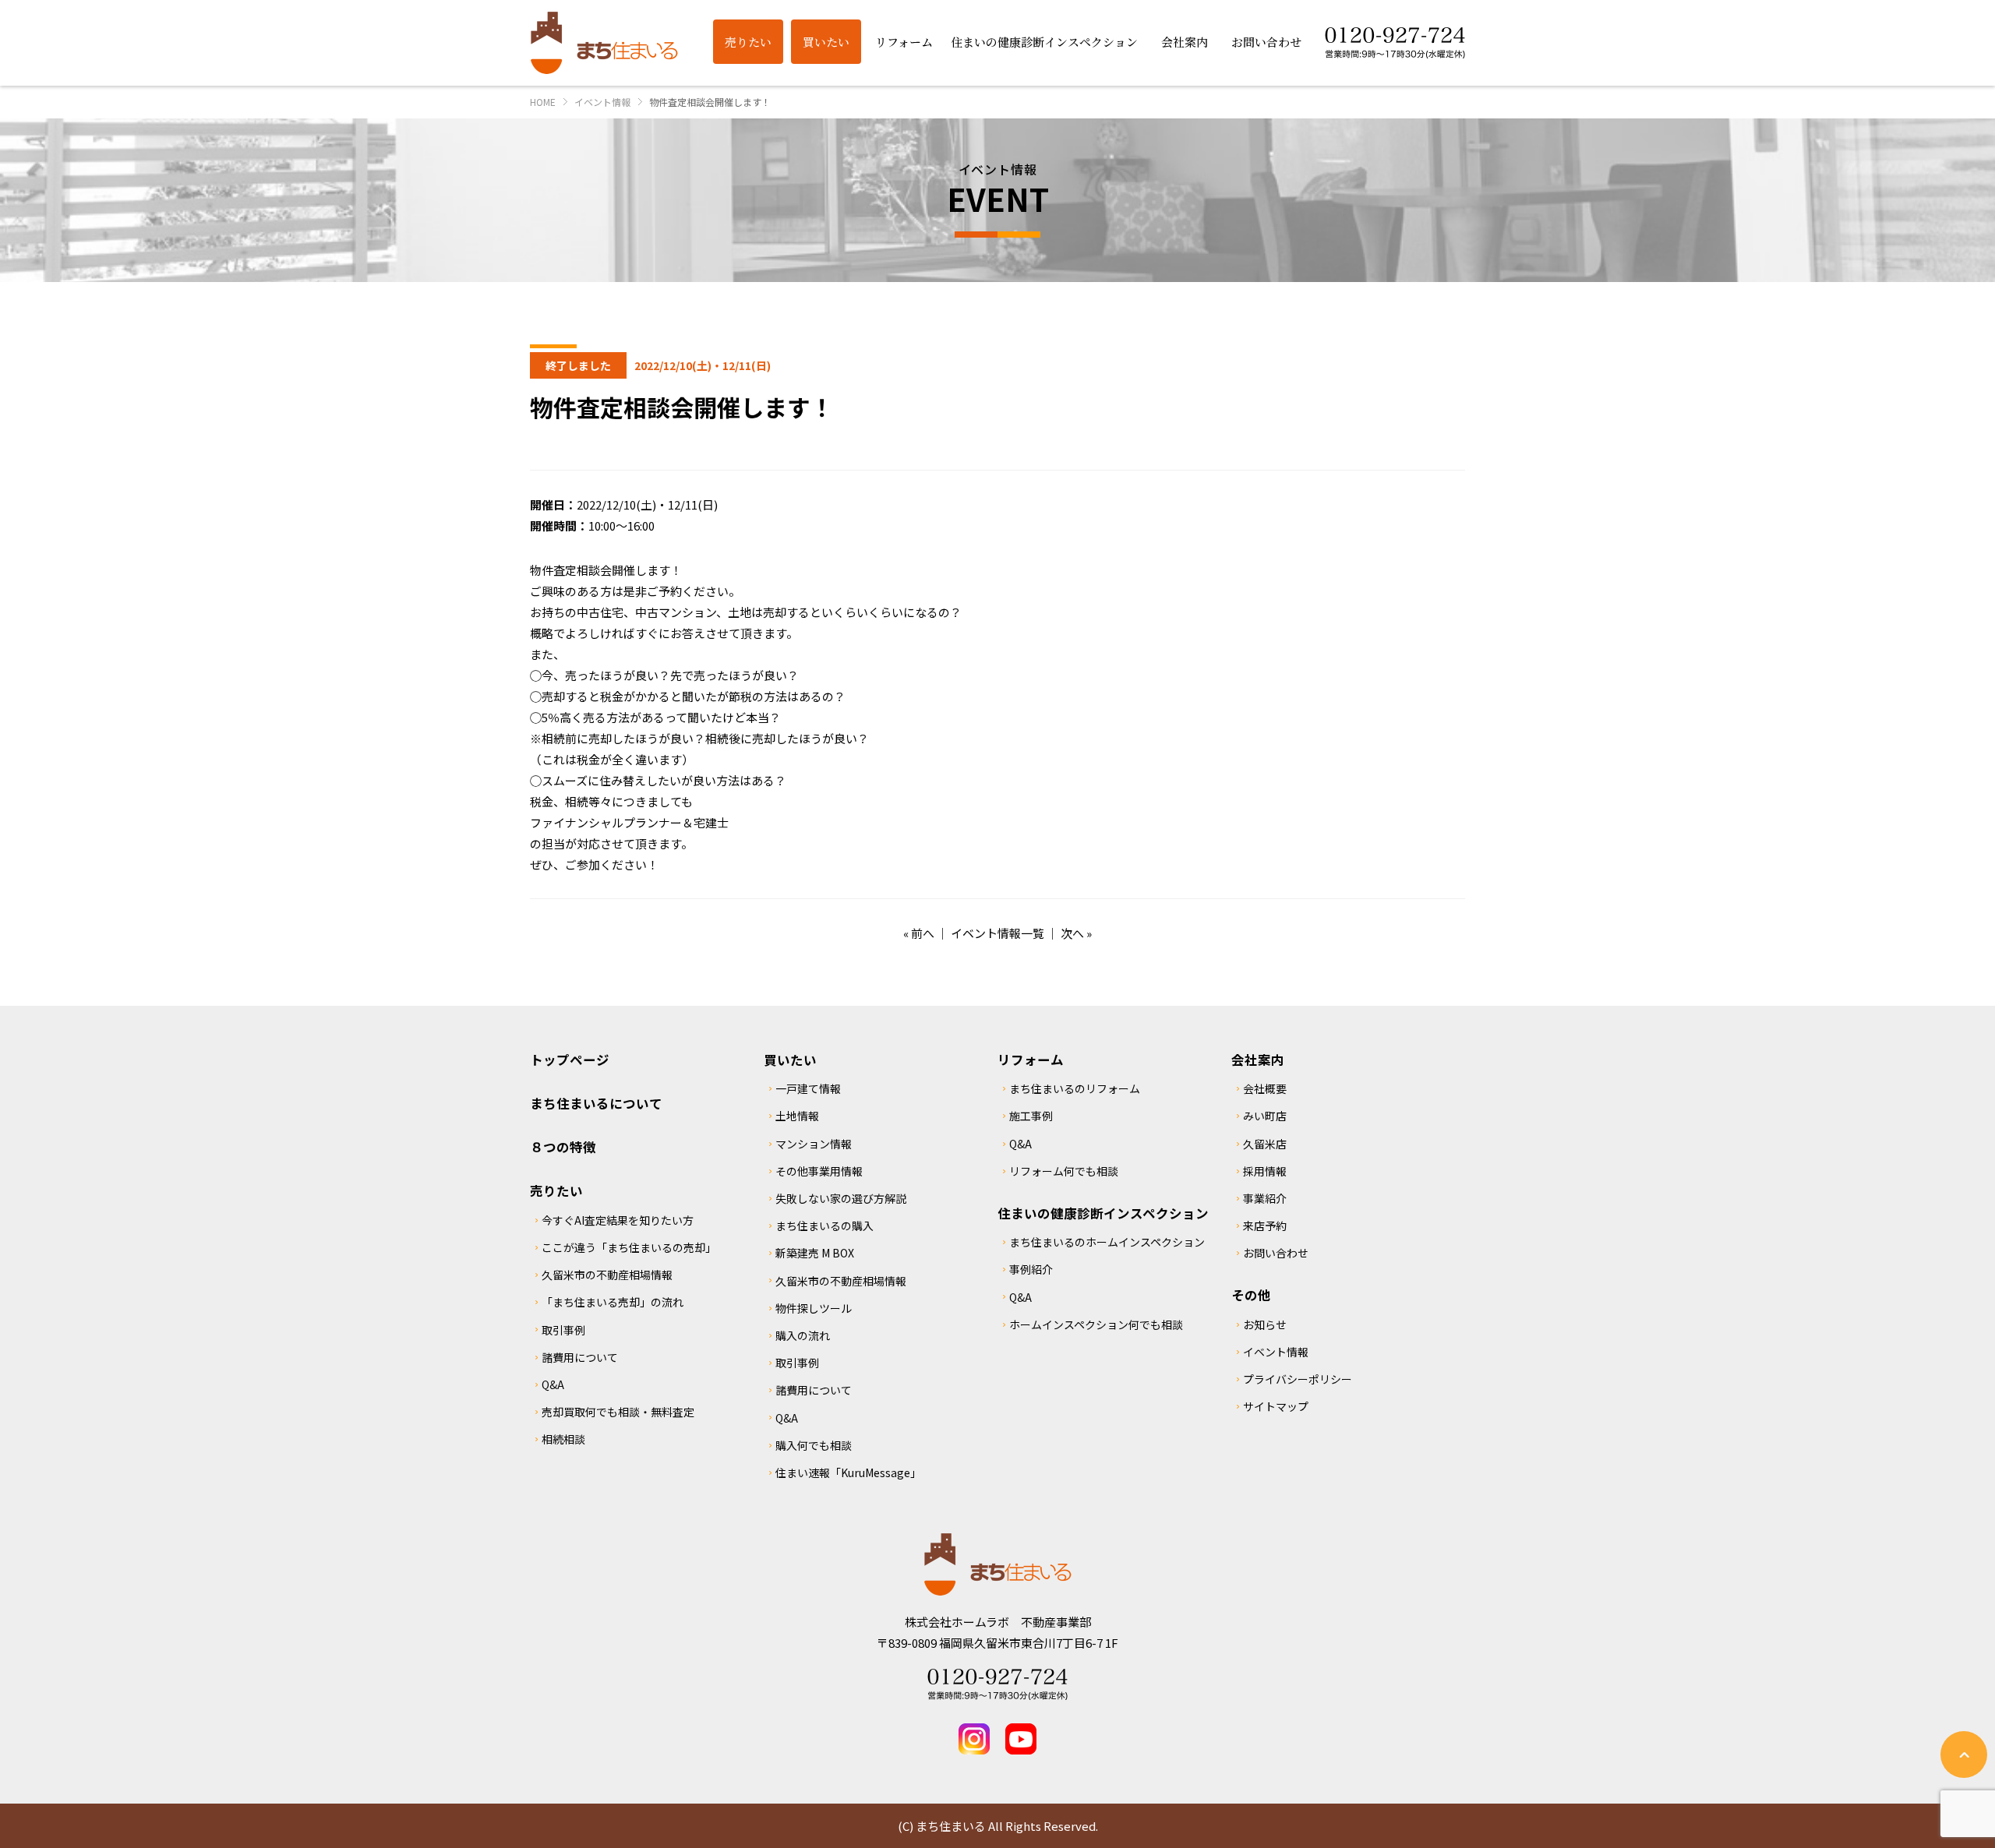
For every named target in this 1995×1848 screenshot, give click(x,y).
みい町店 (1265, 1116)
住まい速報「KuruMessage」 (848, 1472)
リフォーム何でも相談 (1064, 1171)
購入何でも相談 (814, 1445)
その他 (1251, 1295)
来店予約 (1265, 1226)
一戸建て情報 (808, 1088)
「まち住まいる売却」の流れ (613, 1302)
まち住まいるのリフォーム (1075, 1088)
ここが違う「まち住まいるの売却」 (629, 1247)
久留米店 (1265, 1144)
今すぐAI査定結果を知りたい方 (618, 1220)
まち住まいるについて (596, 1103)
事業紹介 (1265, 1198)
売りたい (556, 1190)
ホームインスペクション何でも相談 (1096, 1324)
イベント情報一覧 (997, 933)
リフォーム (1031, 1060)
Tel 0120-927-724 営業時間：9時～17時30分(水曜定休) (997, 1684)
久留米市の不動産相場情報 (607, 1275)
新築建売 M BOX (815, 1253)
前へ (923, 933)
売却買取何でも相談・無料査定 (618, 1412)
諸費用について (580, 1357)
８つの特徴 (563, 1147)
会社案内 (1258, 1060)
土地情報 (797, 1116)
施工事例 (1031, 1116)
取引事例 (563, 1330)
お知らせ (1265, 1324)
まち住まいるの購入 (824, 1226)
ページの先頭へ (1964, 1755)
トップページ (570, 1060)
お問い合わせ (1276, 1253)
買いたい (790, 1060)
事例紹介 (1031, 1269)
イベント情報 (1276, 1352)
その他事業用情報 (819, 1171)
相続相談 (563, 1439)
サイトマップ (1276, 1406)
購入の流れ (803, 1335)
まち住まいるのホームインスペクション (1107, 1242)
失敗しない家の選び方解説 (841, 1198)
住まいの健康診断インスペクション (1103, 1213)
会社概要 (1265, 1088)
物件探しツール (814, 1308)
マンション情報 (814, 1144)
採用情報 (1265, 1171)
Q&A (553, 1384)
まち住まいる (604, 43)
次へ (1072, 933)
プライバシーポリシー (1298, 1379)
